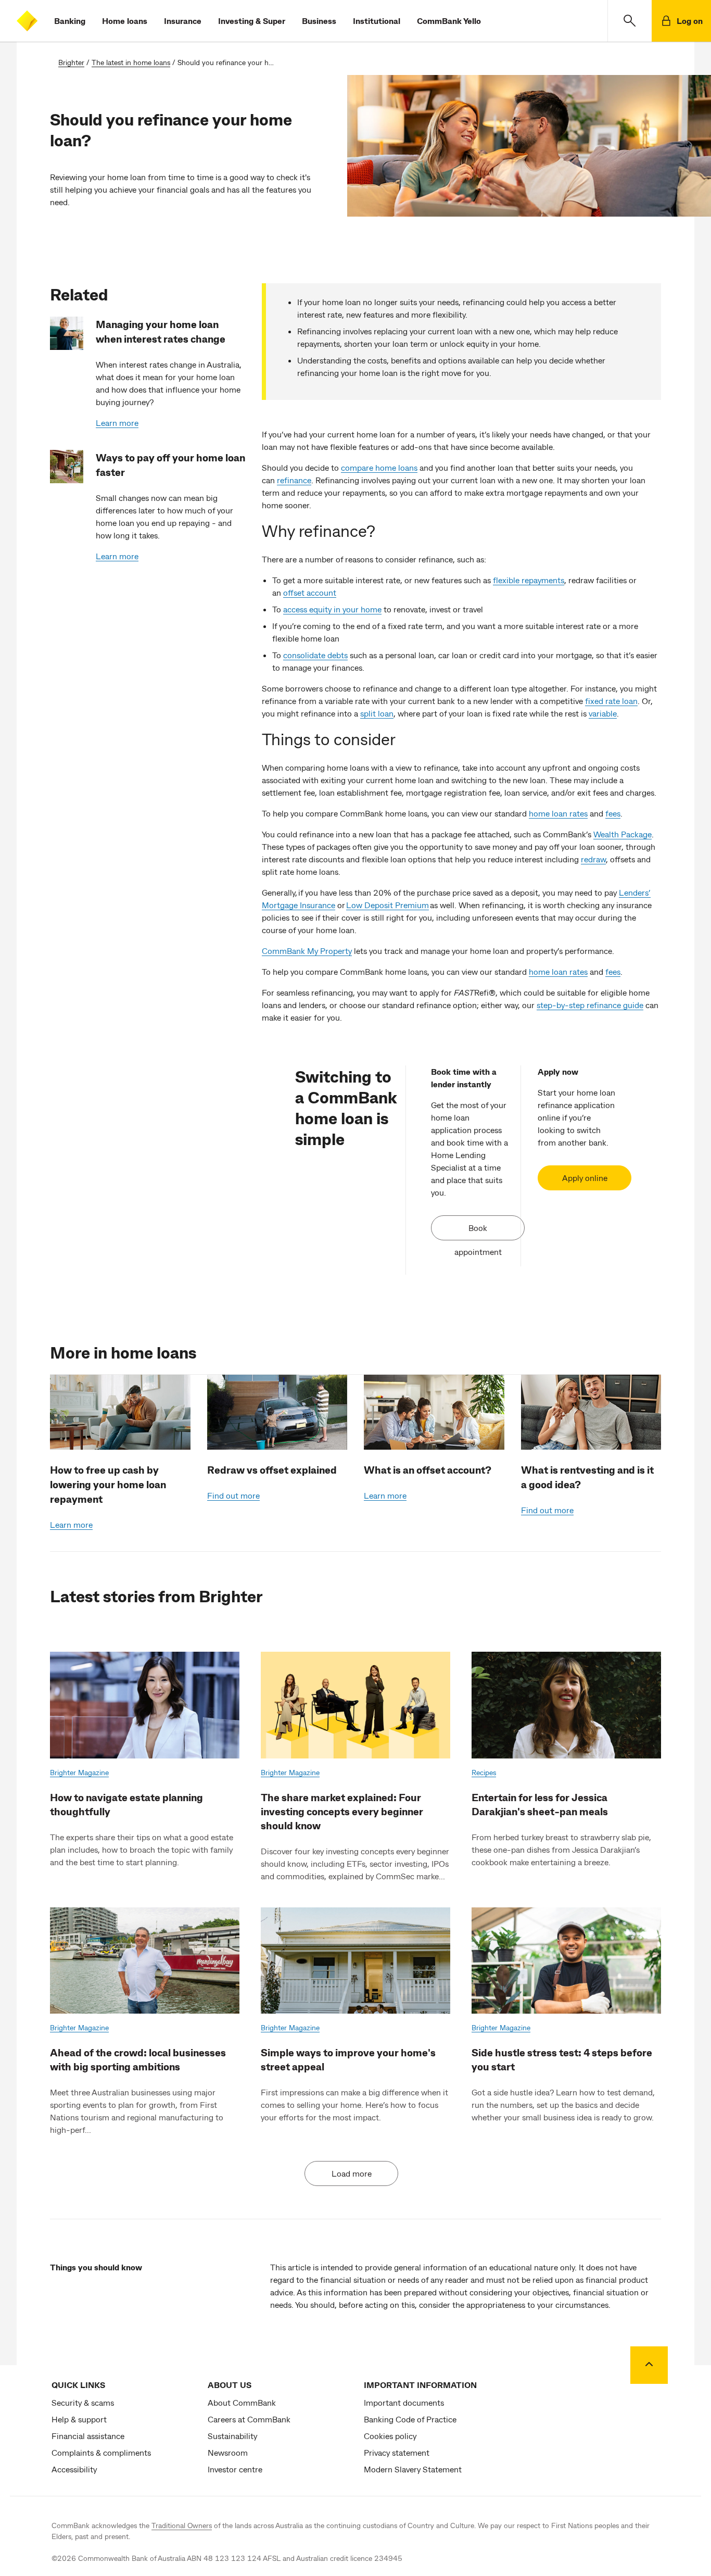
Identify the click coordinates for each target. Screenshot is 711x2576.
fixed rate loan (611, 701)
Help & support (79, 2419)
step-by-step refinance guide (590, 1005)
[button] (630, 21)
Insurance (183, 21)
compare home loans (379, 467)
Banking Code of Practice (410, 2419)
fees (613, 813)
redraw (593, 859)
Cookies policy (390, 2436)
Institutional (377, 21)
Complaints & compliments (101, 2452)
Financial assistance (88, 2436)
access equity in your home (332, 609)
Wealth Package (623, 834)
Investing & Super (252, 21)
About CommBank (242, 2402)
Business (319, 21)
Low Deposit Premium (388, 905)
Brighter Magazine (79, 1772)
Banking (70, 21)
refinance (294, 480)
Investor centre (235, 2469)
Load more (352, 2173)
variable (603, 713)
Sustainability (232, 2436)
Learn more (117, 423)
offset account (310, 592)
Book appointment (478, 1232)
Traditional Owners (182, 2525)
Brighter (71, 62)
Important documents (404, 2402)
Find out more (233, 1495)
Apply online (585, 1178)
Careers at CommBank (249, 2419)
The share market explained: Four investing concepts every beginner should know (342, 1811)
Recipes (484, 1772)
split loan (377, 713)
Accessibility (74, 2469)
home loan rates (558, 813)
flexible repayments (529, 580)
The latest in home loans (131, 62)
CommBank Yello (449, 21)
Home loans (125, 21)
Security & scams (83, 2402)
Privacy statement (397, 2452)
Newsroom (228, 2452)
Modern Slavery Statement (413, 2469)
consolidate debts (315, 655)
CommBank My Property (307, 951)
